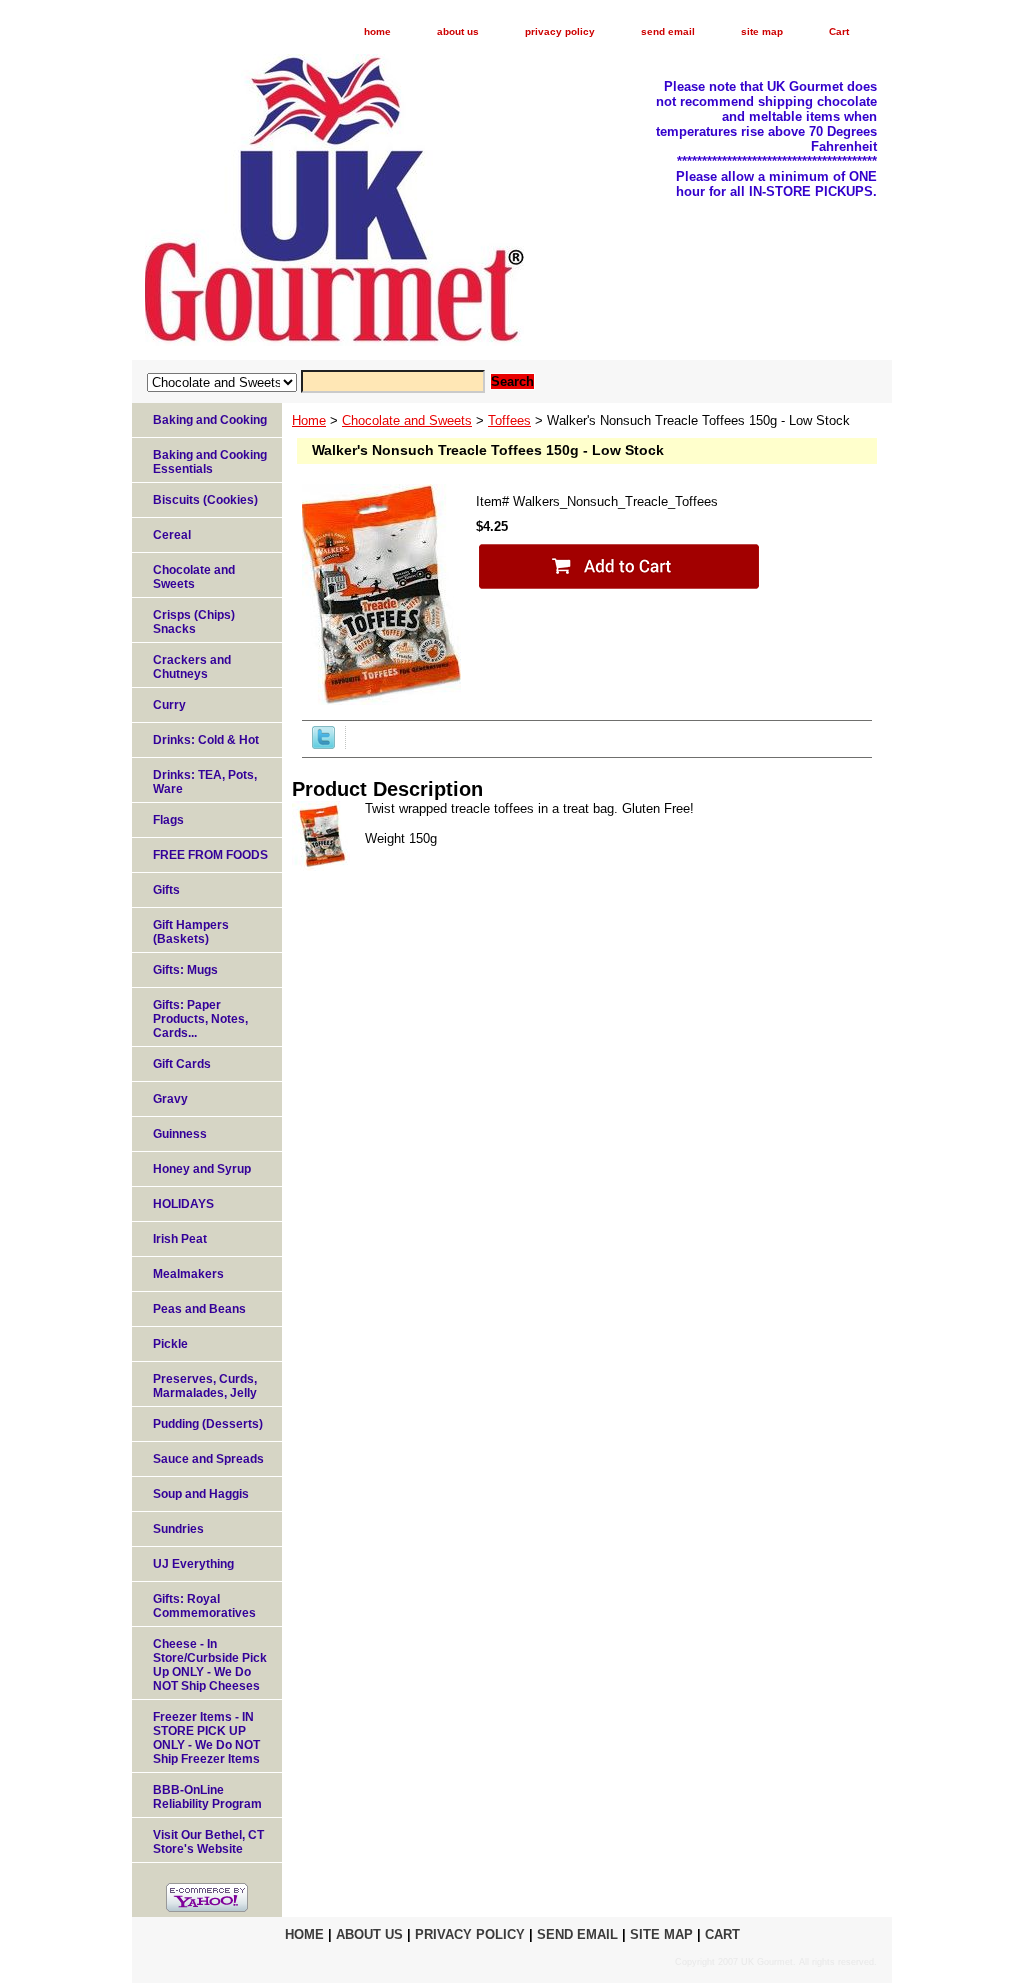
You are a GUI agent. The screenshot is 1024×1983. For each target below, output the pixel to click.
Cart (839, 31)
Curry (169, 705)
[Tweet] (323, 744)
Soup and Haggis (201, 1494)
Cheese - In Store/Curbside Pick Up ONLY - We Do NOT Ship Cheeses (210, 1665)
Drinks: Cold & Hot (206, 740)
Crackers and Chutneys (192, 667)
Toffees (509, 420)
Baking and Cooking (210, 420)
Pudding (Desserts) (208, 1424)
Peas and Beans (199, 1309)
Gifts (166, 890)
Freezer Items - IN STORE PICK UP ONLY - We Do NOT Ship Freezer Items (206, 1738)
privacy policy (560, 31)
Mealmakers (188, 1274)
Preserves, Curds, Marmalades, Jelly (205, 1386)
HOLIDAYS (183, 1204)
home (377, 31)
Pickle (170, 1344)
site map (762, 31)
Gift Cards (182, 1064)
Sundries (178, 1529)
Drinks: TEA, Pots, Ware (205, 782)
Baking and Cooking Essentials (210, 462)
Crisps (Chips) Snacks (194, 622)
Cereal (172, 535)
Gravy (170, 1099)
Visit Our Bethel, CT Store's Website (208, 1842)
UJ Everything (193, 1564)
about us (458, 31)
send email (668, 31)
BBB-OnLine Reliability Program (207, 1797)
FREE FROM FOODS (210, 855)
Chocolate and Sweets (407, 420)
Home (309, 420)
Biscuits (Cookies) (205, 500)
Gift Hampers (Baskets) (191, 932)
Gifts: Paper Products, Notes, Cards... (200, 1019)
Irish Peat (180, 1239)
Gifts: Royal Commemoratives (204, 1606)
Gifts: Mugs (185, 970)
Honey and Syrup (202, 1169)
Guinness (180, 1134)
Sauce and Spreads (208, 1459)
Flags (168, 820)
